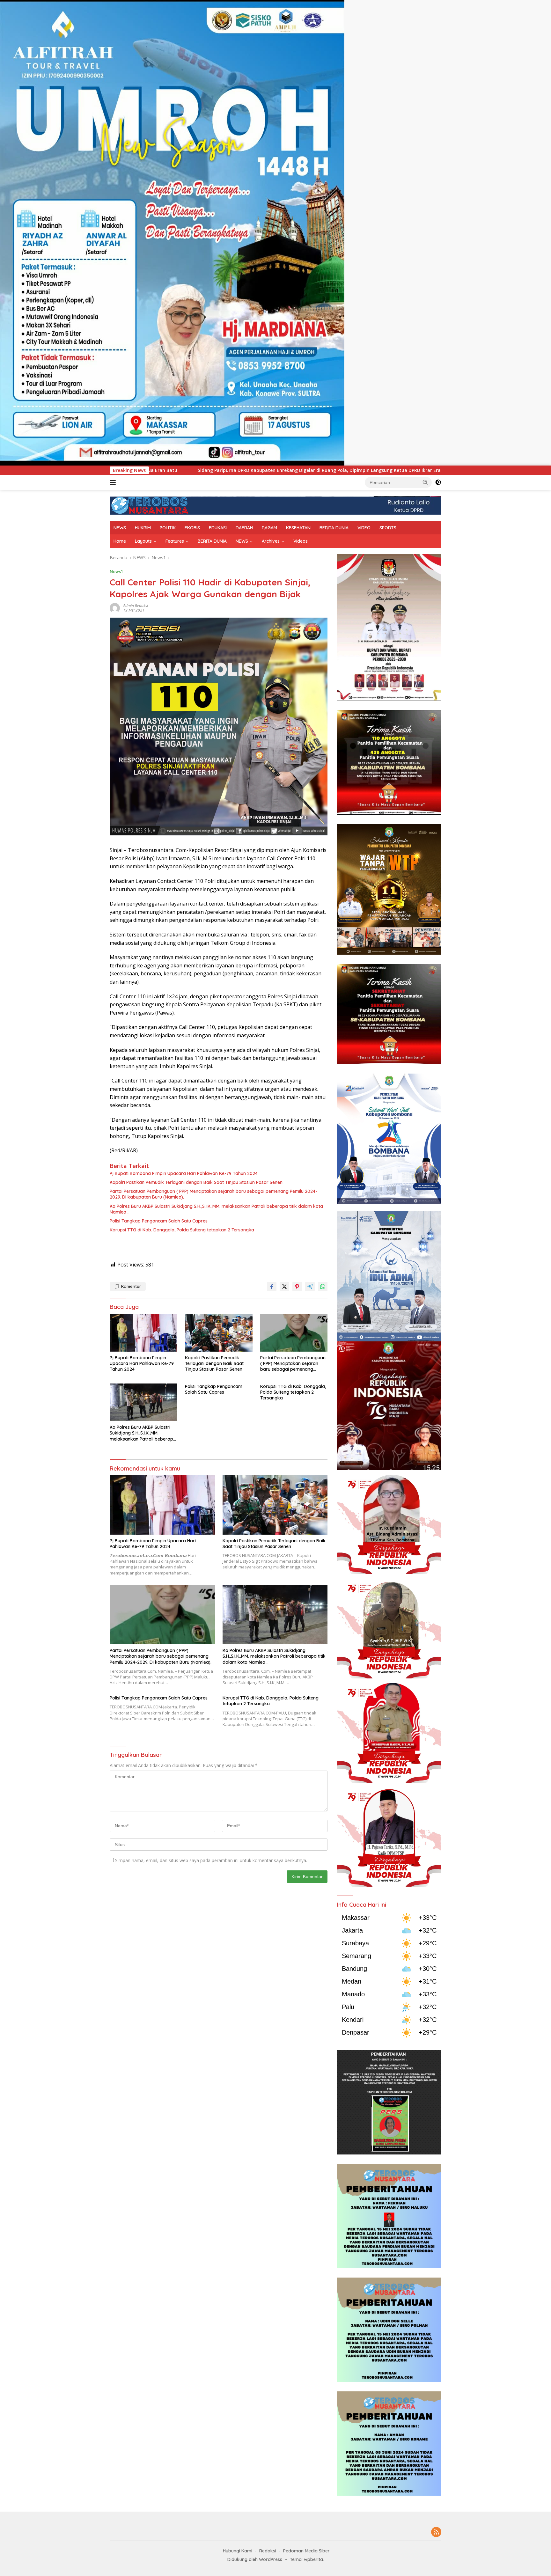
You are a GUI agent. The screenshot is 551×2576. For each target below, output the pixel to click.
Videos (301, 541)
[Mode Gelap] (438, 482)
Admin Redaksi (136, 606)
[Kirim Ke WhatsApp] (323, 1287)
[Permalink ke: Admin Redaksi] (115, 608)
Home (120, 541)
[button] (425, 482)
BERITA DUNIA (334, 528)
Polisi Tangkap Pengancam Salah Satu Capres (159, 1221)
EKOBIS (192, 528)
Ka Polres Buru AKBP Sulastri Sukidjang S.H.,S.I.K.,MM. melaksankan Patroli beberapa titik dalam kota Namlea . (216, 1209)
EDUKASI (218, 528)
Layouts (143, 541)
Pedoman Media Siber (306, 2551)
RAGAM (269, 528)
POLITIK (168, 528)
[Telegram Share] (310, 1287)
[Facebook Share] (272, 1287)
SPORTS (388, 528)
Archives (271, 541)
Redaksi (268, 2551)
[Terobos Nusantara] (150, 505)
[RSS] (436, 2532)
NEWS (120, 528)
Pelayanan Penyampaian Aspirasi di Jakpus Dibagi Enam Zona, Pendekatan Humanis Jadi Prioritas (328, 470)
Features (175, 541)
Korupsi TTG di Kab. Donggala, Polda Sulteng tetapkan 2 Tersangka (182, 1230)
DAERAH (244, 528)
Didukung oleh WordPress (255, 2559)
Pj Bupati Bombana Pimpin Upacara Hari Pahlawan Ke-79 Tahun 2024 (184, 1173)
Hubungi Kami (238, 2551)
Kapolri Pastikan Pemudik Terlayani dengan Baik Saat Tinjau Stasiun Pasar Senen (196, 1182)
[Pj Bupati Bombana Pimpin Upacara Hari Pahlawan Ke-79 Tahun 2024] (143, 1333)
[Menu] (114, 482)
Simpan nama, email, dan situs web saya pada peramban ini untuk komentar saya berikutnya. (211, 1860)
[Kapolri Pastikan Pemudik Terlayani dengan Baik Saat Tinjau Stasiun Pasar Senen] (219, 1333)
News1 (116, 571)
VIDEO (364, 528)
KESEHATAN (298, 528)
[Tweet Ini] (284, 1287)
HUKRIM (143, 528)
